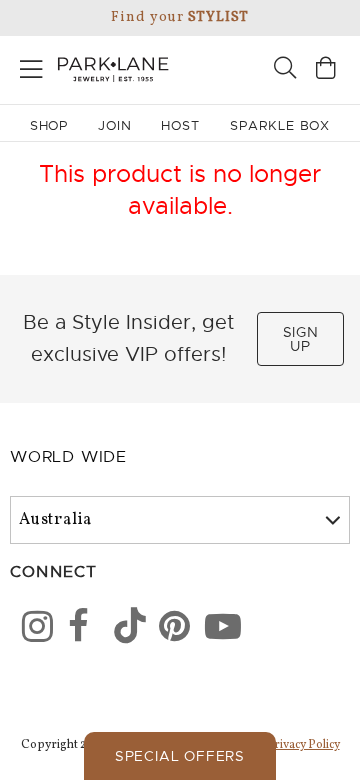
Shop (49, 125)
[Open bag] (326, 70)
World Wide (68, 457)
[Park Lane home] (90, 67)
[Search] (285, 70)
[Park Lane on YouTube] (214, 630)
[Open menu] (31, 65)
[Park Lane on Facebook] (77, 630)
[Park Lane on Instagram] (31, 630)
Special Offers (180, 756)
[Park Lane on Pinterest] (168, 630)
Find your (179, 17)
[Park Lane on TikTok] (123, 630)
